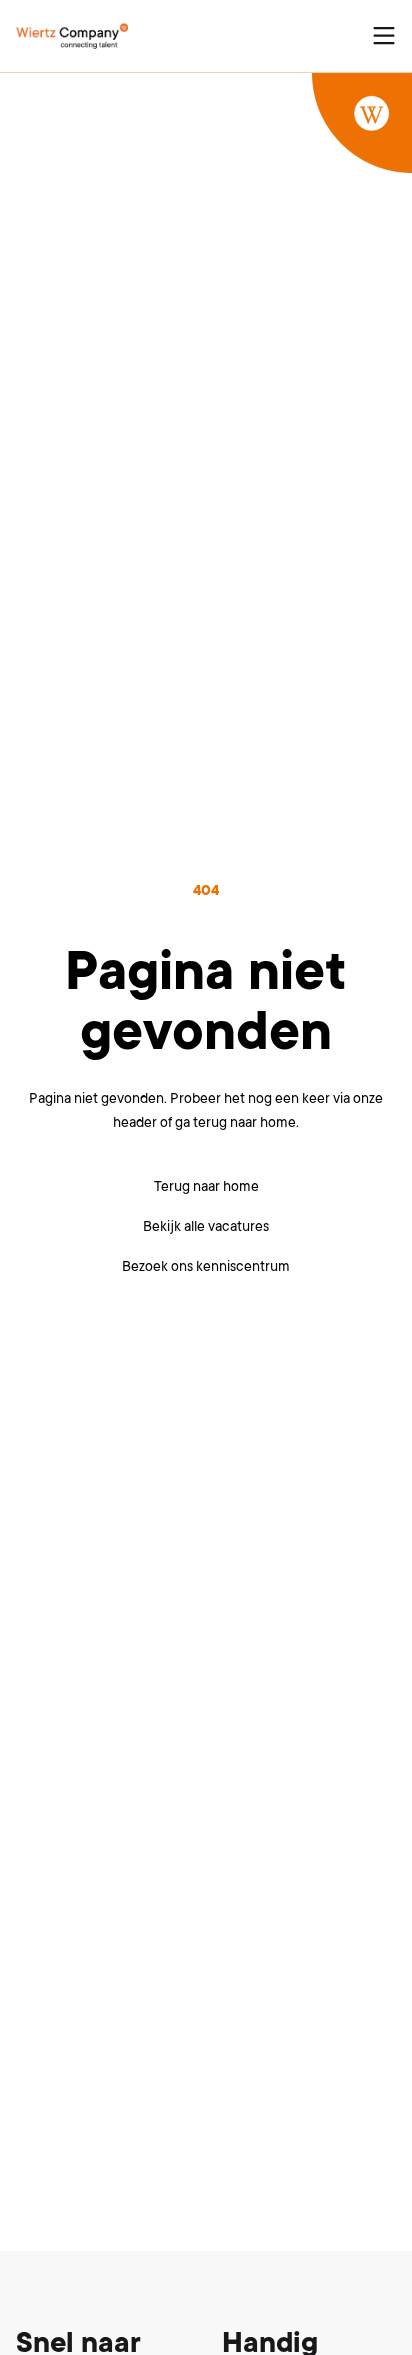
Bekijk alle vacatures (206, 1226)
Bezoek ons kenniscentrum (206, 1266)
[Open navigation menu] (384, 36)
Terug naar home (206, 1186)
